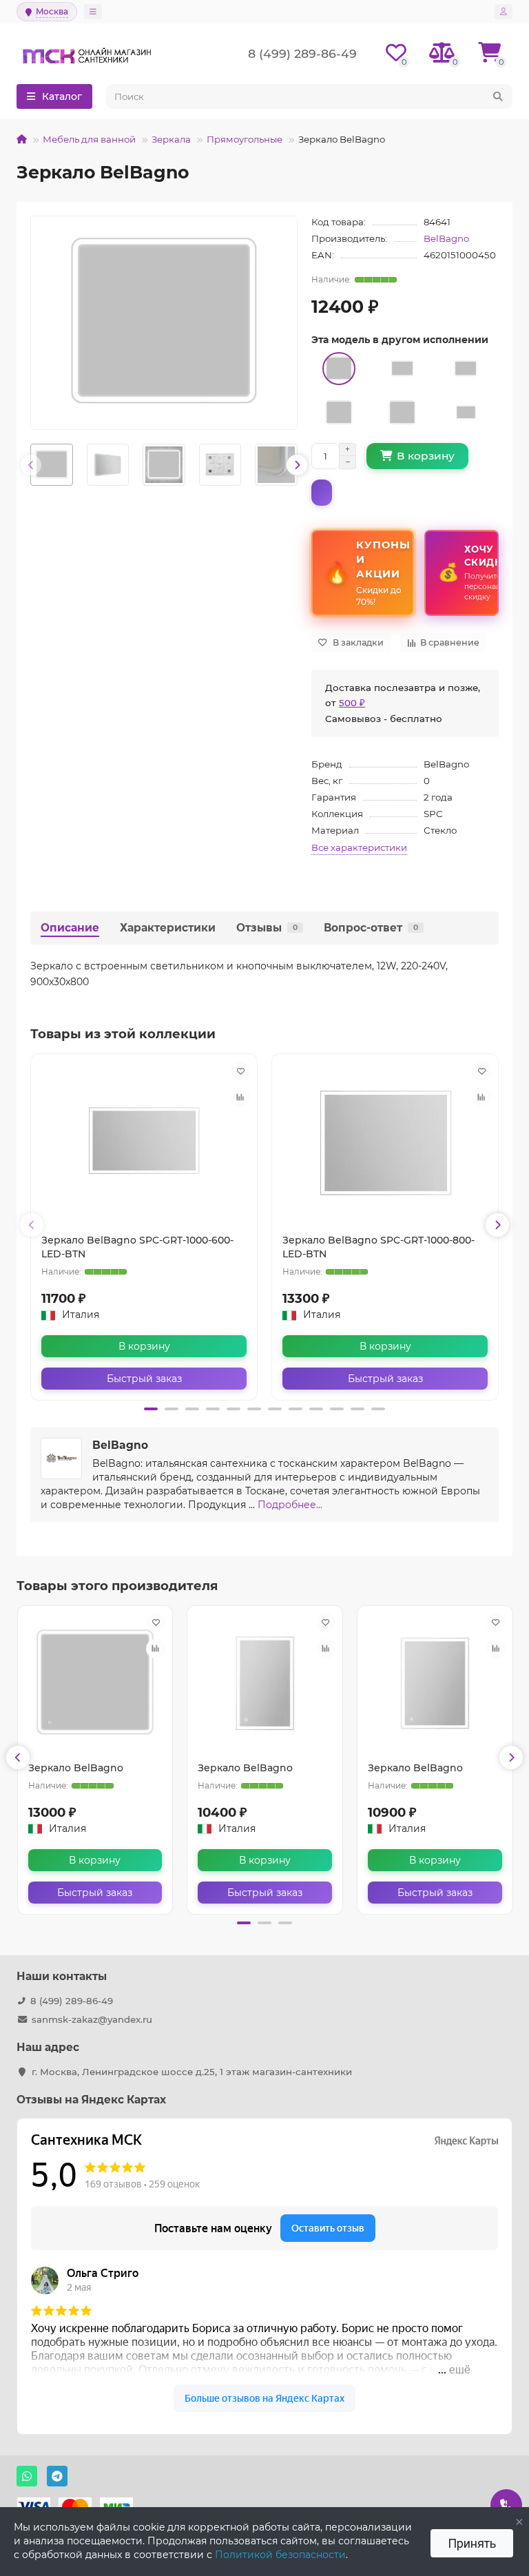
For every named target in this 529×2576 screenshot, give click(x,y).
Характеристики (168, 928)
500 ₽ (352, 703)
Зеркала (171, 139)
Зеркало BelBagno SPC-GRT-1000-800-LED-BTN (378, 1247)
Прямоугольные (245, 139)
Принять (472, 2543)
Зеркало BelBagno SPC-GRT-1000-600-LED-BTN (137, 1247)
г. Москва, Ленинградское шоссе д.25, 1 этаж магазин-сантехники (192, 2072)
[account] (504, 12)
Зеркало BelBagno (76, 1768)
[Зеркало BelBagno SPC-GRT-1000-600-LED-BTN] (144, 1144)
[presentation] (31, 465)
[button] (151, 1409)
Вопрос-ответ (371, 928)
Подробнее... (290, 1505)
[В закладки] (240, 1071)
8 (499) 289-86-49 (72, 2001)
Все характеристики (359, 847)
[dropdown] (93, 12)
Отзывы (267, 928)
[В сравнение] (240, 1097)
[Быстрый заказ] (322, 493)
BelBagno (446, 238)
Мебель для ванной (89, 139)
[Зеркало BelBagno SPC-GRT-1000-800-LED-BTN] (385, 1144)
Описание (70, 928)
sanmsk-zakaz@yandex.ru (92, 2019)
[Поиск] (498, 96)
